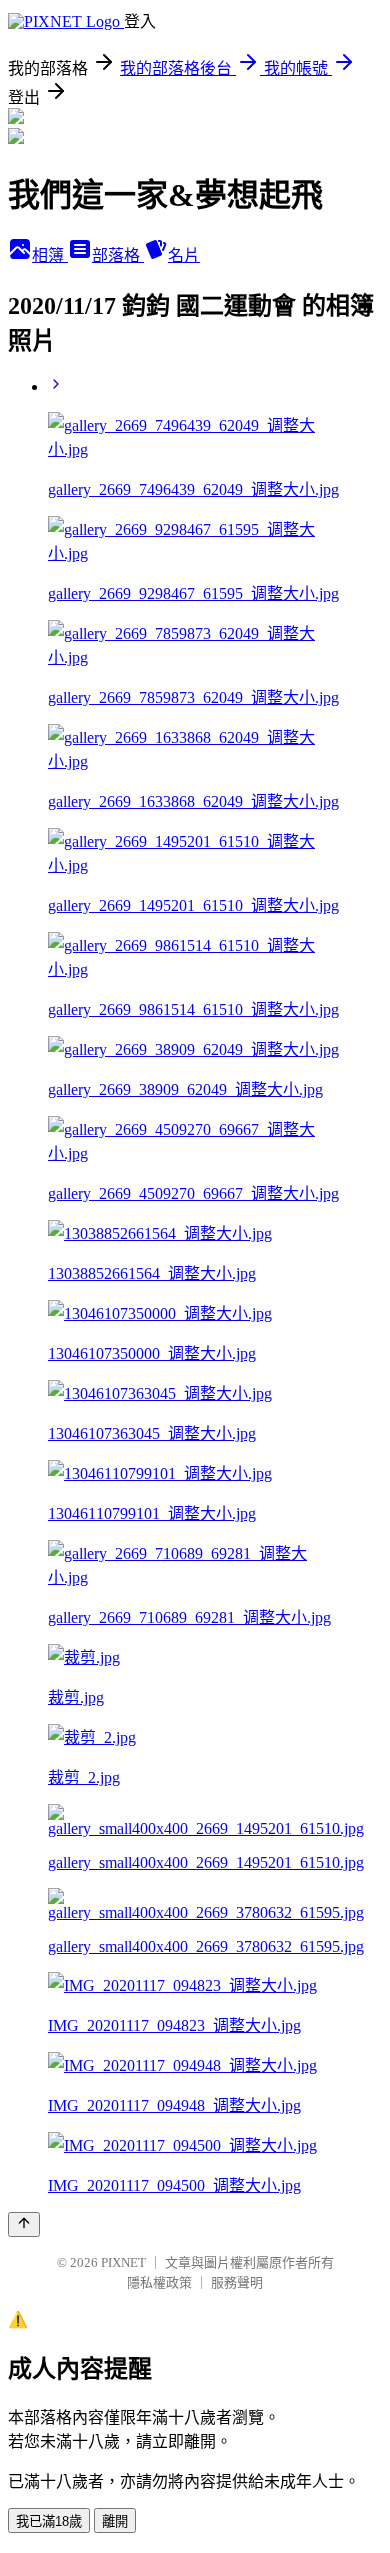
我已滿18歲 (49, 2521)
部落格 (118, 255)
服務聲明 (237, 2282)
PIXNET (123, 2262)
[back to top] (24, 2224)
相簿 (50, 255)
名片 (184, 255)
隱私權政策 (159, 2282)
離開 (115, 2521)
